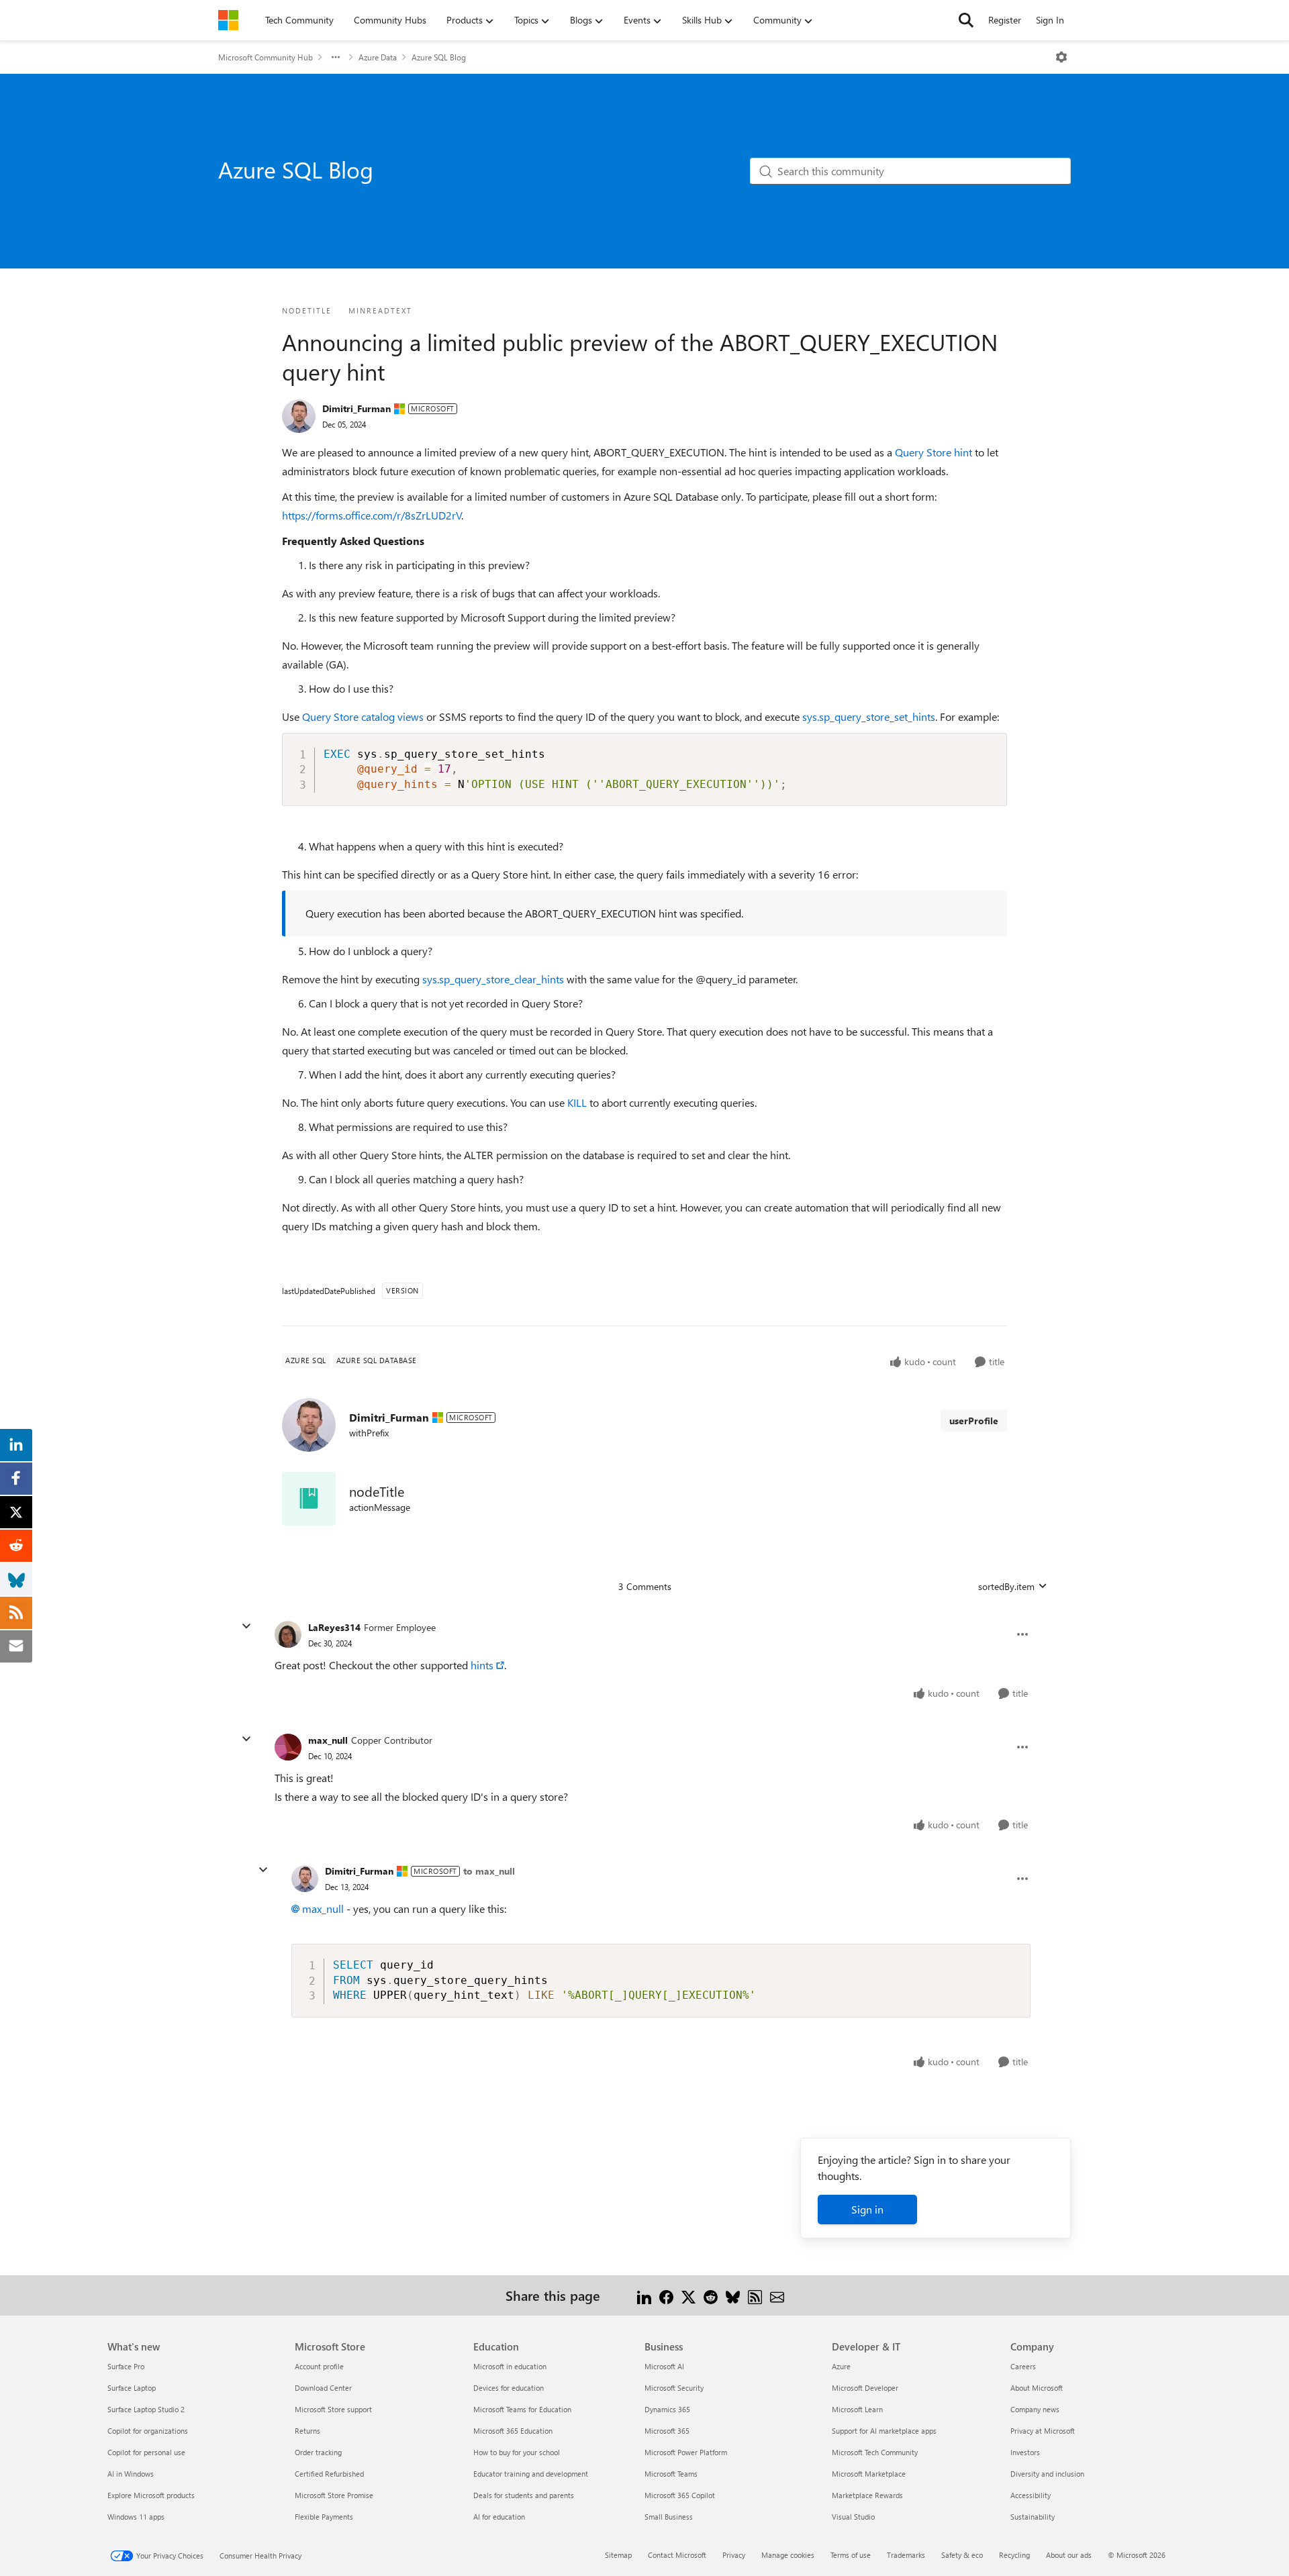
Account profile (319, 2366)
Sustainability (1033, 2517)
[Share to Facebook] (666, 2295)
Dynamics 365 (667, 2409)
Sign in (867, 2209)
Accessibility (1031, 2495)
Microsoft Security (674, 2388)
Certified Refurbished (329, 2474)
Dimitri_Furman (356, 408)
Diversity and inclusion (1047, 2474)
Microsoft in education (510, 2366)
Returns (307, 2431)
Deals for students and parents (524, 2495)
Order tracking (318, 2452)
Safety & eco (962, 2555)
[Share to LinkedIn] (644, 2295)
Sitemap (618, 2555)
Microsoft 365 (667, 2431)
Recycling (1014, 2555)
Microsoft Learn (857, 2409)
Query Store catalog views (363, 716)
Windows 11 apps (136, 2517)
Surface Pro (126, 2366)
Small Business (669, 2517)
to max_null (489, 1871)
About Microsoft (1037, 2388)
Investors (1025, 2452)
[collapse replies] (246, 1626)
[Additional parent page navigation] (336, 57)
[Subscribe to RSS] (755, 2295)
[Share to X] (688, 2295)
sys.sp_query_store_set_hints (869, 716)
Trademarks (906, 2555)
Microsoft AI (664, 2366)
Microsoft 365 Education (513, 2431)
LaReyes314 (334, 1627)
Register (1005, 20)
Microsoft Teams (671, 2474)
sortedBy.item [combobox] (1006, 1586)
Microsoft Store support (333, 2409)
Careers (1023, 2366)
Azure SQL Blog (439, 57)
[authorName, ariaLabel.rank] (299, 416)
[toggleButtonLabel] (1061, 57)
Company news (1035, 2409)
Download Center (323, 2388)
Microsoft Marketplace (869, 2474)
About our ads (1069, 2555)
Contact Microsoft (677, 2555)
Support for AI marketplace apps (884, 2431)
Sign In (1050, 20)
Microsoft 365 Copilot (680, 2495)
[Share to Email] (777, 2295)
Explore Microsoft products (151, 2495)
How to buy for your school (517, 2452)
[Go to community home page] (228, 20)
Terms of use (851, 2555)
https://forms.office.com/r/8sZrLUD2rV (372, 515)
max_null (328, 1740)
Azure (841, 2366)
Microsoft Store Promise (334, 2495)
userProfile (974, 1421)
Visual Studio (853, 2517)
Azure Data (378, 57)
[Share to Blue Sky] (733, 2295)
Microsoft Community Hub (266, 57)
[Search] (966, 20)
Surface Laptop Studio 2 (146, 2409)
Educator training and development (531, 2474)
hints (482, 1665)
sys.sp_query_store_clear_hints (493, 979)
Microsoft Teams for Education (522, 2409)
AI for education (499, 2517)
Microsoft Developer (865, 2388)
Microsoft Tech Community (875, 2452)
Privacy (734, 2555)
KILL (577, 1102)
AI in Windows (131, 2474)
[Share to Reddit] (711, 2295)
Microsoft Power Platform (686, 2452)
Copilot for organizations (148, 2431)
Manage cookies (788, 2555)
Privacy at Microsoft (1043, 2431)
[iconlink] (309, 1499)
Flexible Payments (324, 2517)
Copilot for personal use (146, 2452)
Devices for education (509, 2388)
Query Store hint (934, 452)
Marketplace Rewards (867, 2495)
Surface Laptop (132, 2388)
